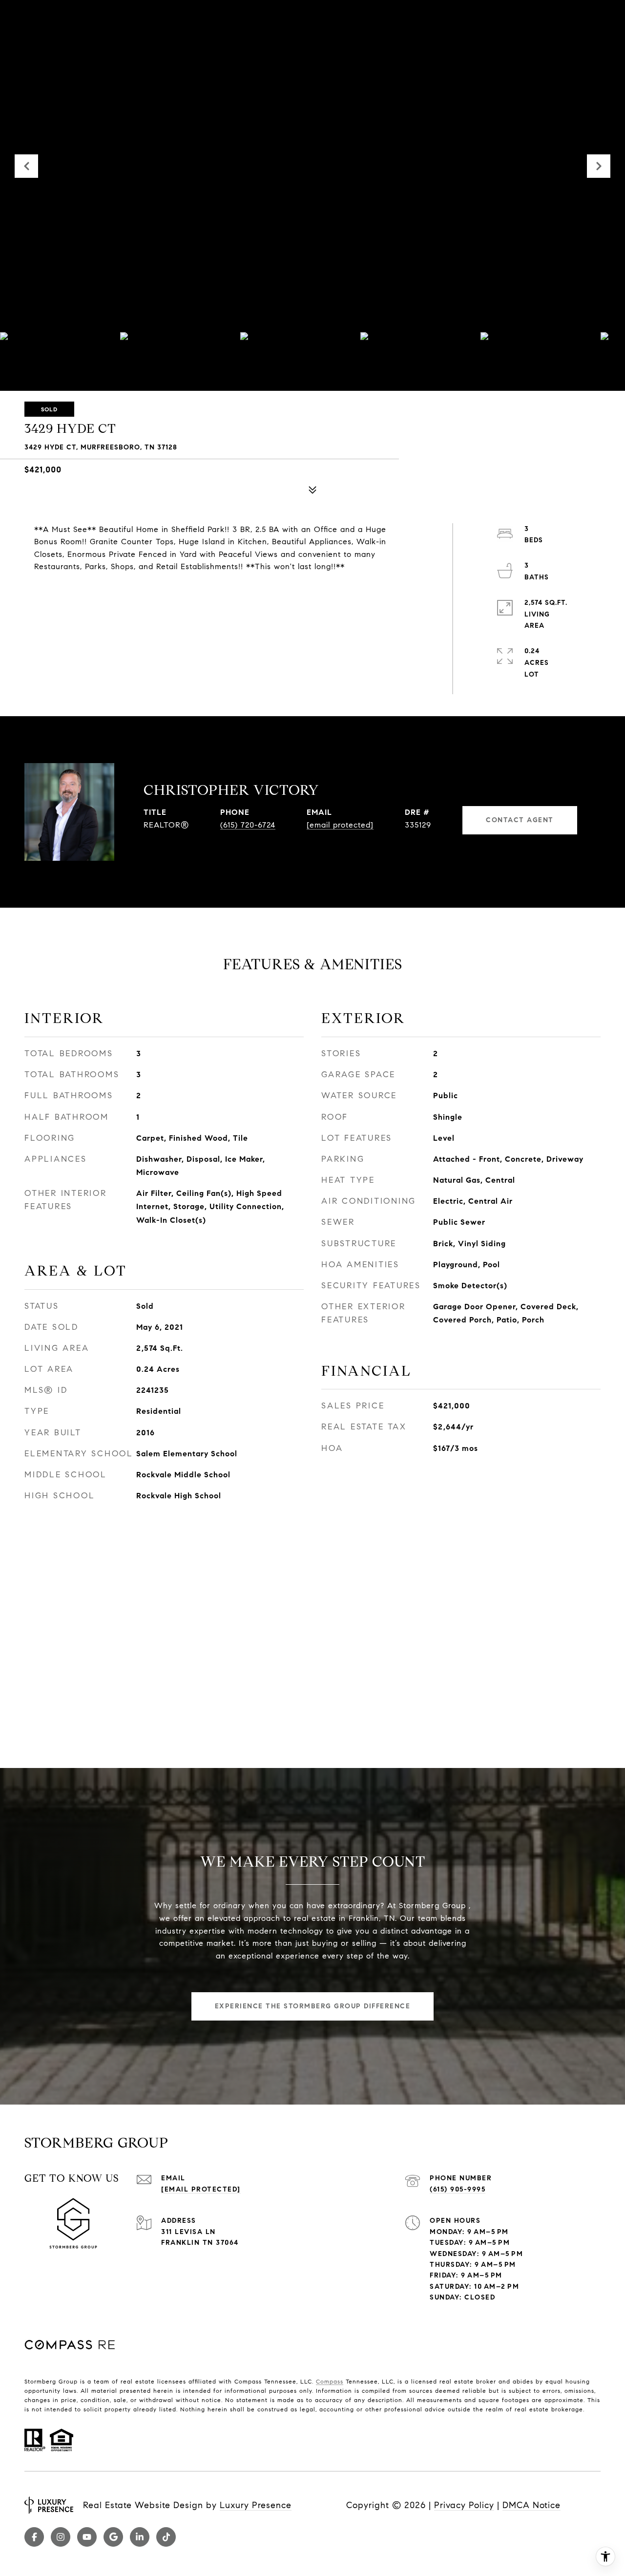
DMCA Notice (531, 2505)
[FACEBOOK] (34, 2537)
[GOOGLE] (113, 2537)
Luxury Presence (256, 2505)
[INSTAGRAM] (61, 2537)
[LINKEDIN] (140, 2537)
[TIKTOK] (166, 2537)
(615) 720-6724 (248, 825)
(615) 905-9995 (458, 2189)
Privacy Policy (464, 2505)
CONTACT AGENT (520, 820)
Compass (330, 2381)
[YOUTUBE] (87, 2537)
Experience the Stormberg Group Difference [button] (313, 2006)
